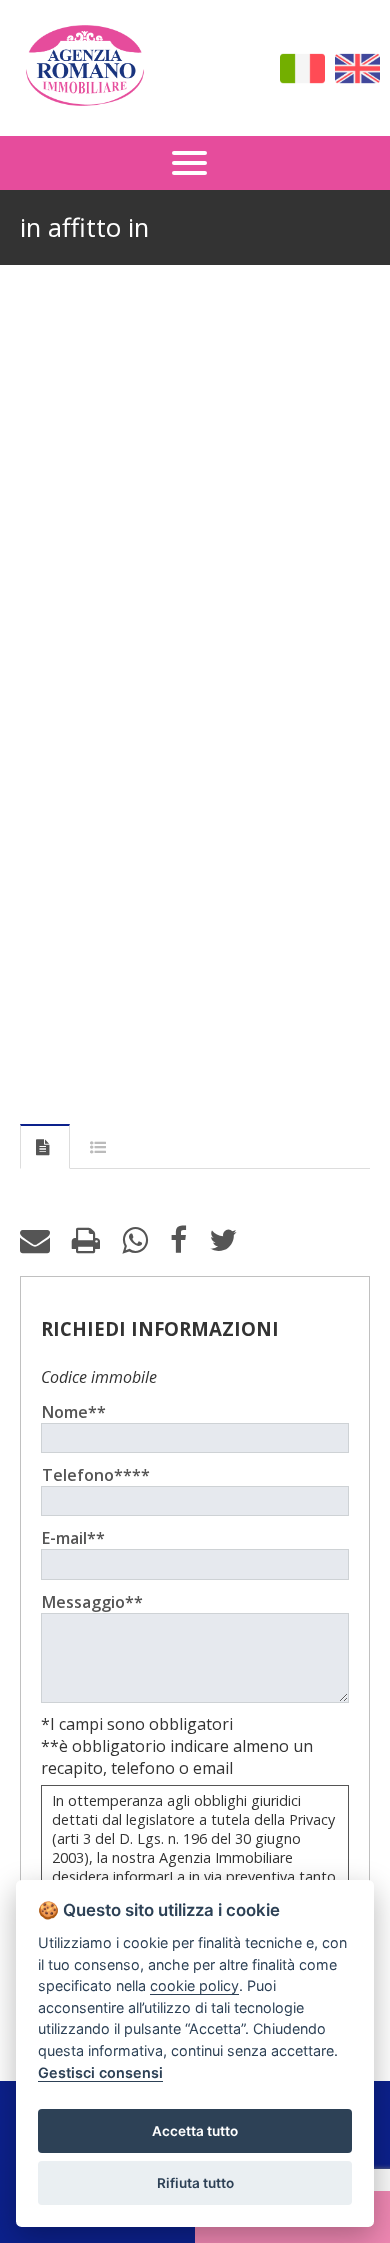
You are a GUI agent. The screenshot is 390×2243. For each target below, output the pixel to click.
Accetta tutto (195, 2131)
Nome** (74, 1412)
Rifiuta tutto (195, 2183)
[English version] (357, 68)
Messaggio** (92, 1602)
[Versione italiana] (302, 68)
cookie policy (194, 1985)
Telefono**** (96, 1475)
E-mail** (73, 1538)
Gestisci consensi (100, 2072)
